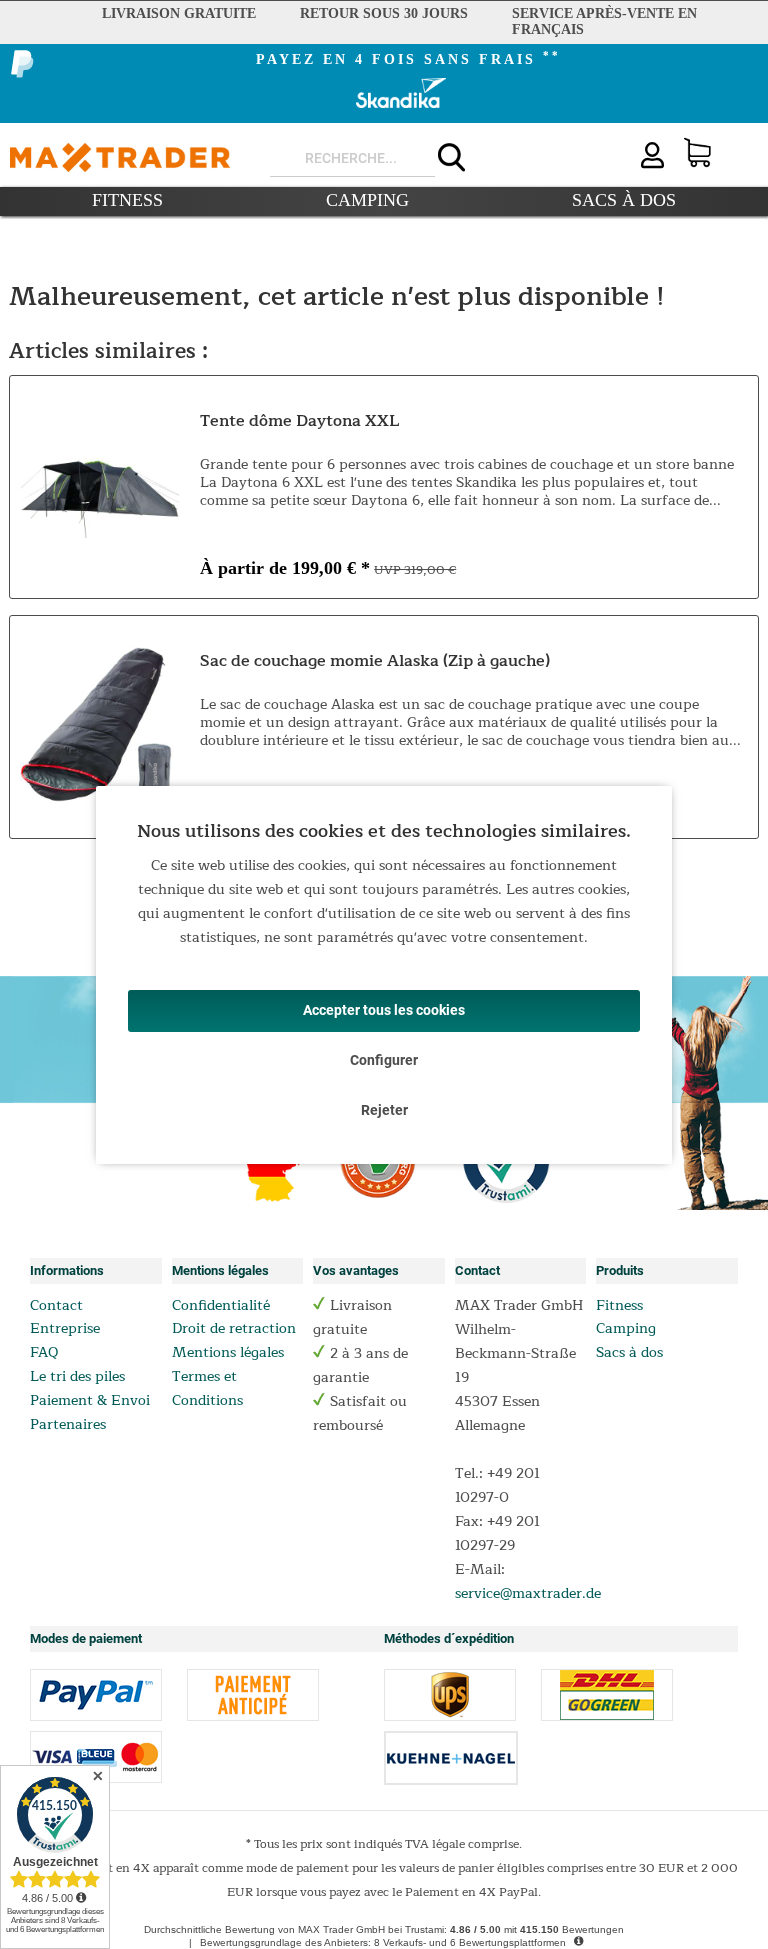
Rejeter (384, 1110)
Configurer (384, 1060)
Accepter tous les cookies (384, 1010)
